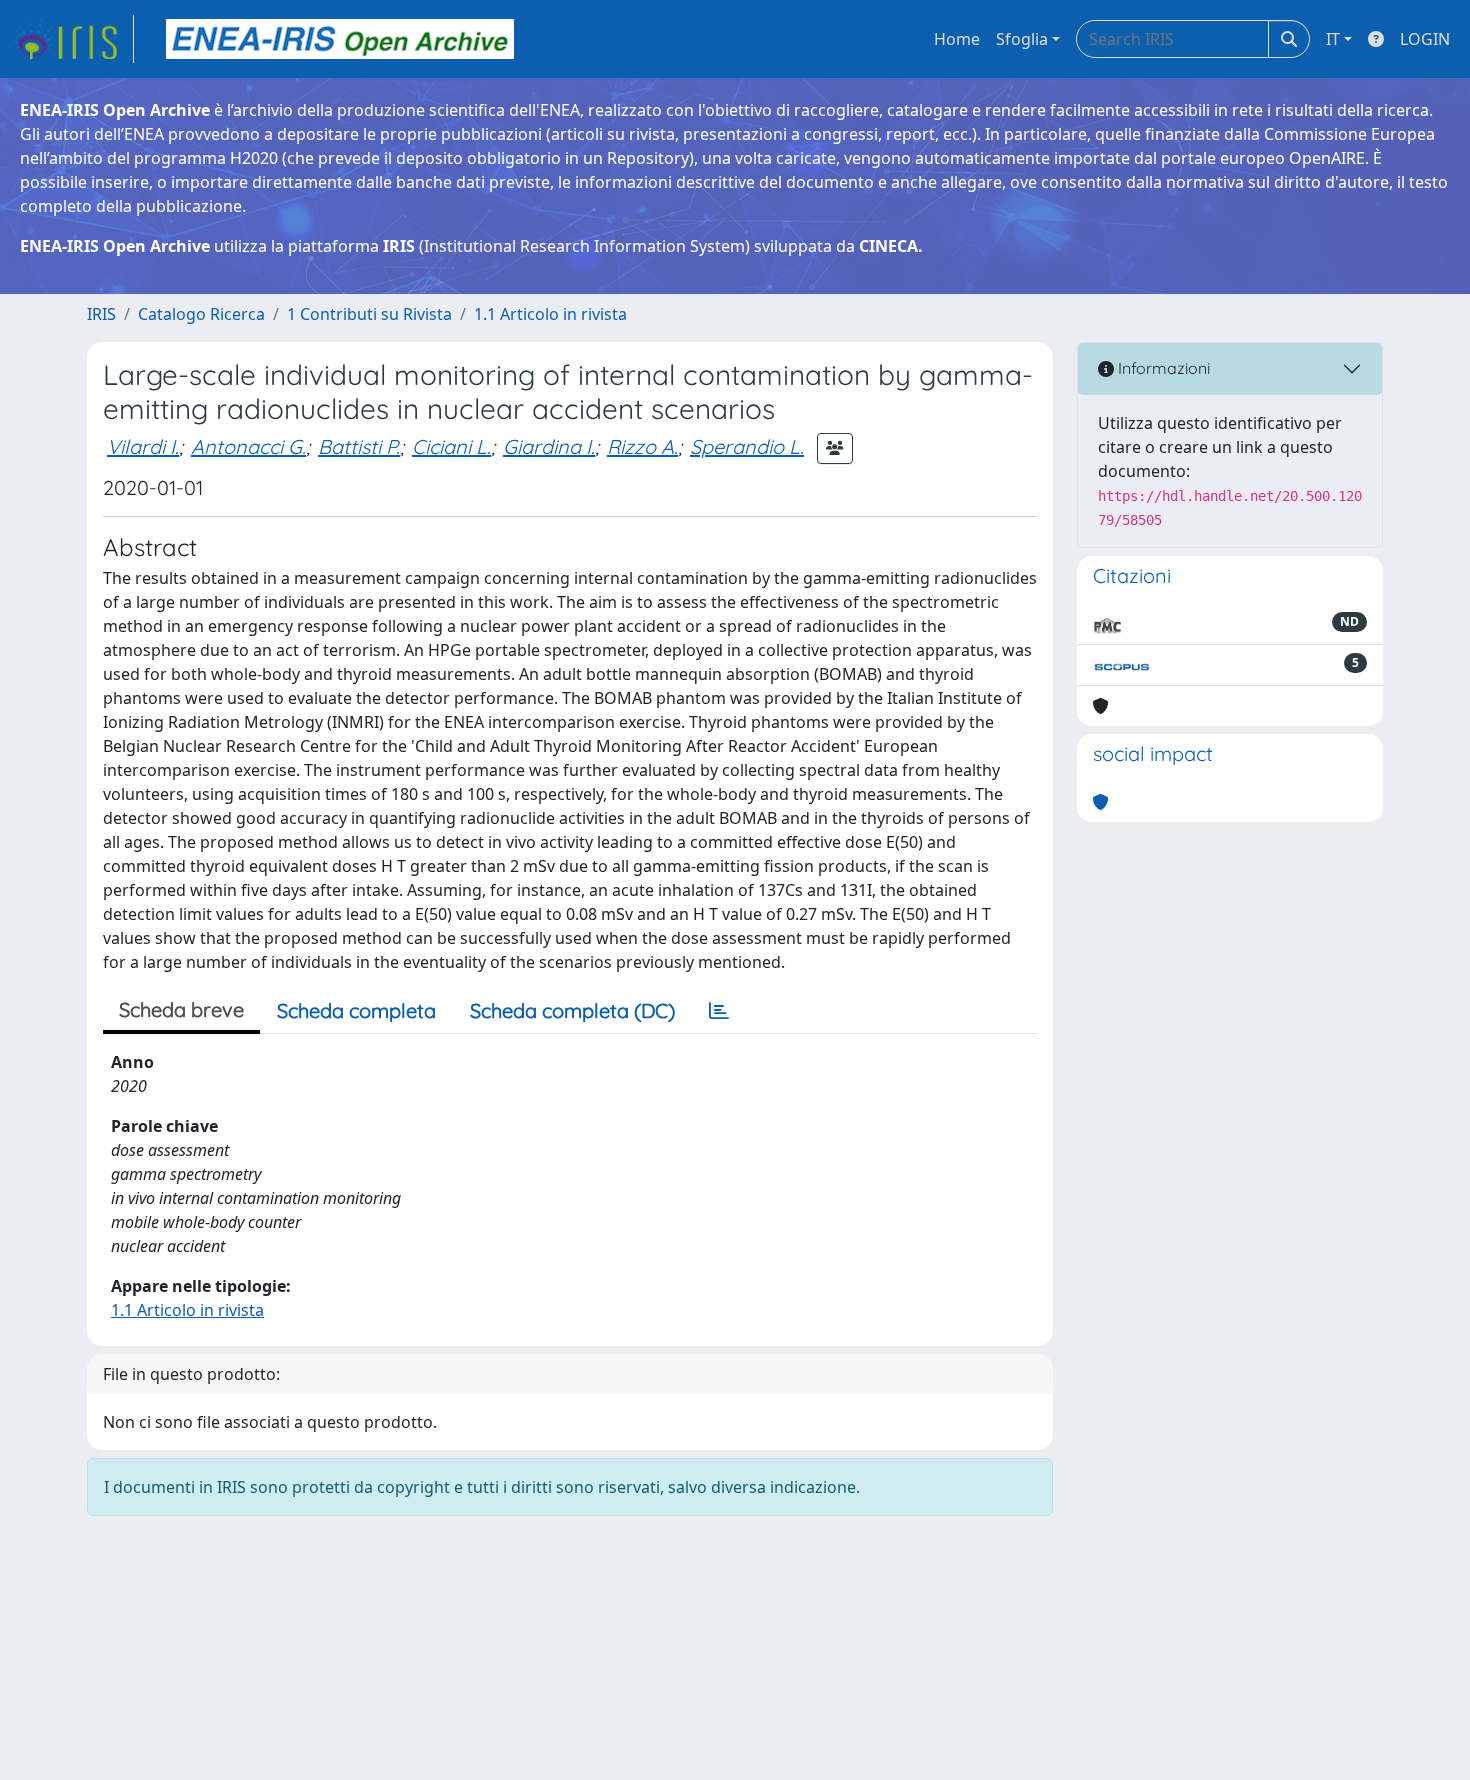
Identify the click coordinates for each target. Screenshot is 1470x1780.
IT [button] (1333, 39)
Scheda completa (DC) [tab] (572, 1010)
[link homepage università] (340, 39)
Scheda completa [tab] (356, 1010)
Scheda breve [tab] (181, 1009)
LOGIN (1425, 39)
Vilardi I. (143, 446)
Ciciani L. (451, 446)
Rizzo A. (642, 446)
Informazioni (1162, 368)
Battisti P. (359, 446)
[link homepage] (73, 39)
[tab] (719, 1011)
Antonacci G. (248, 446)
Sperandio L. (747, 446)
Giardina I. (549, 446)
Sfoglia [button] (1022, 39)
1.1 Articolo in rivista (550, 314)
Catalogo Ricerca (201, 314)
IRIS (101, 314)
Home (957, 39)
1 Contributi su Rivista (369, 314)
